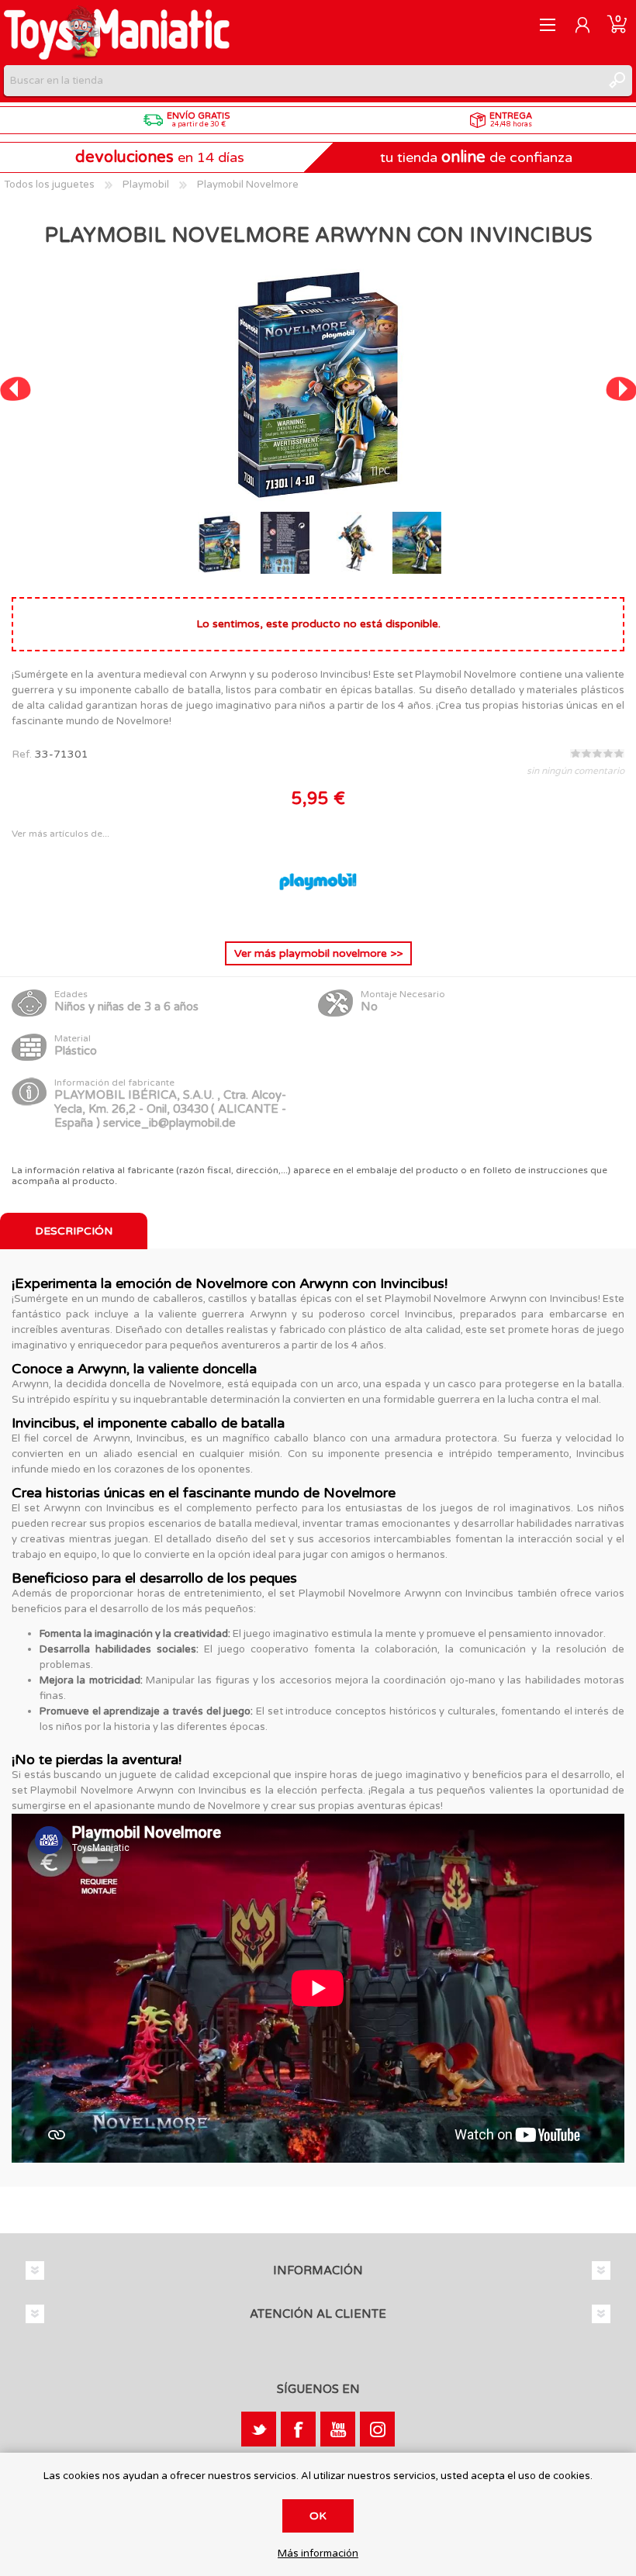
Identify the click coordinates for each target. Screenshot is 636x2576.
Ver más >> (318, 953)
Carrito (617, 25)
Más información (318, 2554)
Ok (318, 2516)
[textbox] (302, 81)
